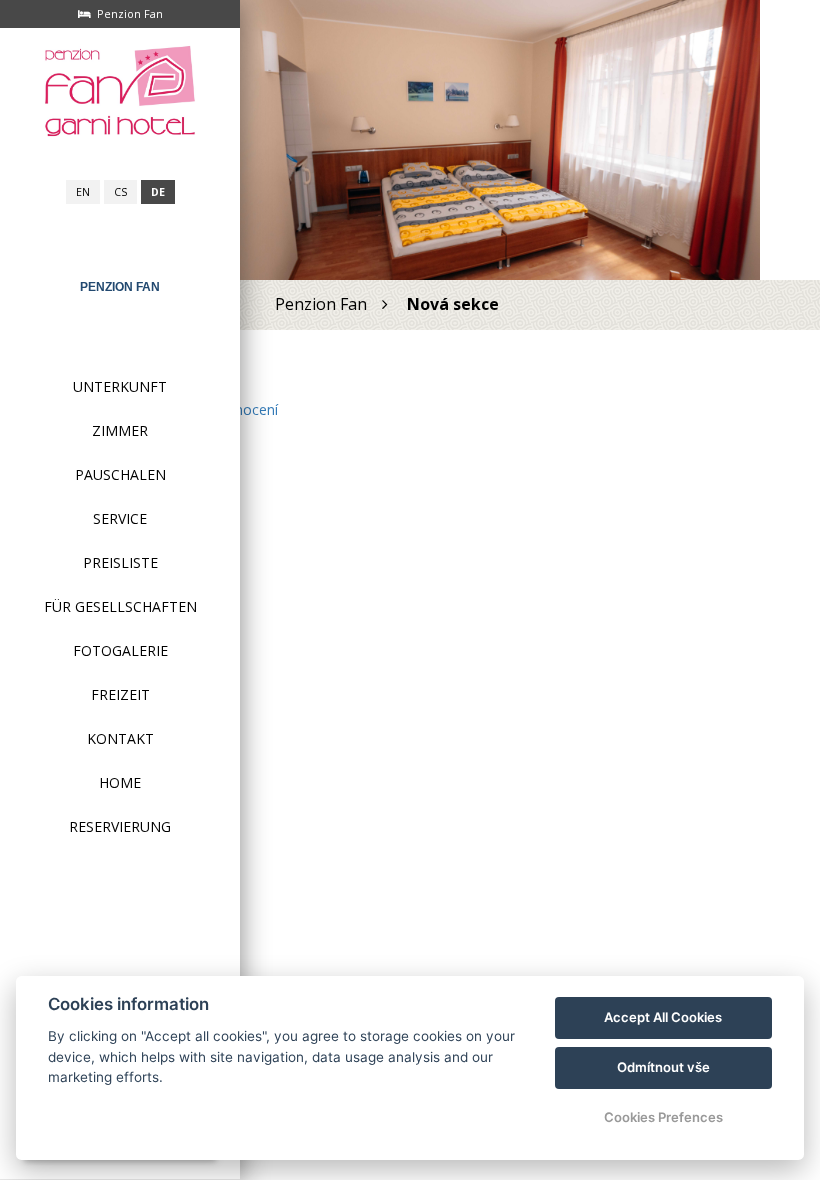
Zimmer (120, 430)
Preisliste (120, 562)
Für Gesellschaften (120, 606)
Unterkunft (120, 386)
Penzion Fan (120, 287)
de (158, 192)
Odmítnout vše (663, 1067)
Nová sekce (453, 304)
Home (120, 782)
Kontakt (120, 738)
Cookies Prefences (663, 1117)
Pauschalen (120, 474)
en (83, 192)
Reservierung (120, 826)
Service (120, 518)
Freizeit (120, 694)
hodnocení (244, 409)
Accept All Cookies (663, 1017)
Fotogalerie (120, 650)
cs (120, 192)
